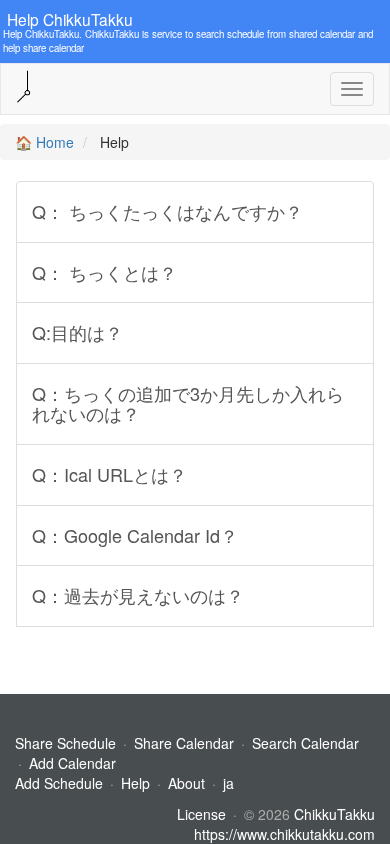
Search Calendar (305, 743)
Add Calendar (72, 763)
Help (135, 783)
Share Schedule (65, 743)
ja (228, 783)
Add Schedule (59, 783)
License (201, 814)
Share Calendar (184, 743)
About (186, 783)
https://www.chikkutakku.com (284, 834)
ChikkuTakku (334, 814)
